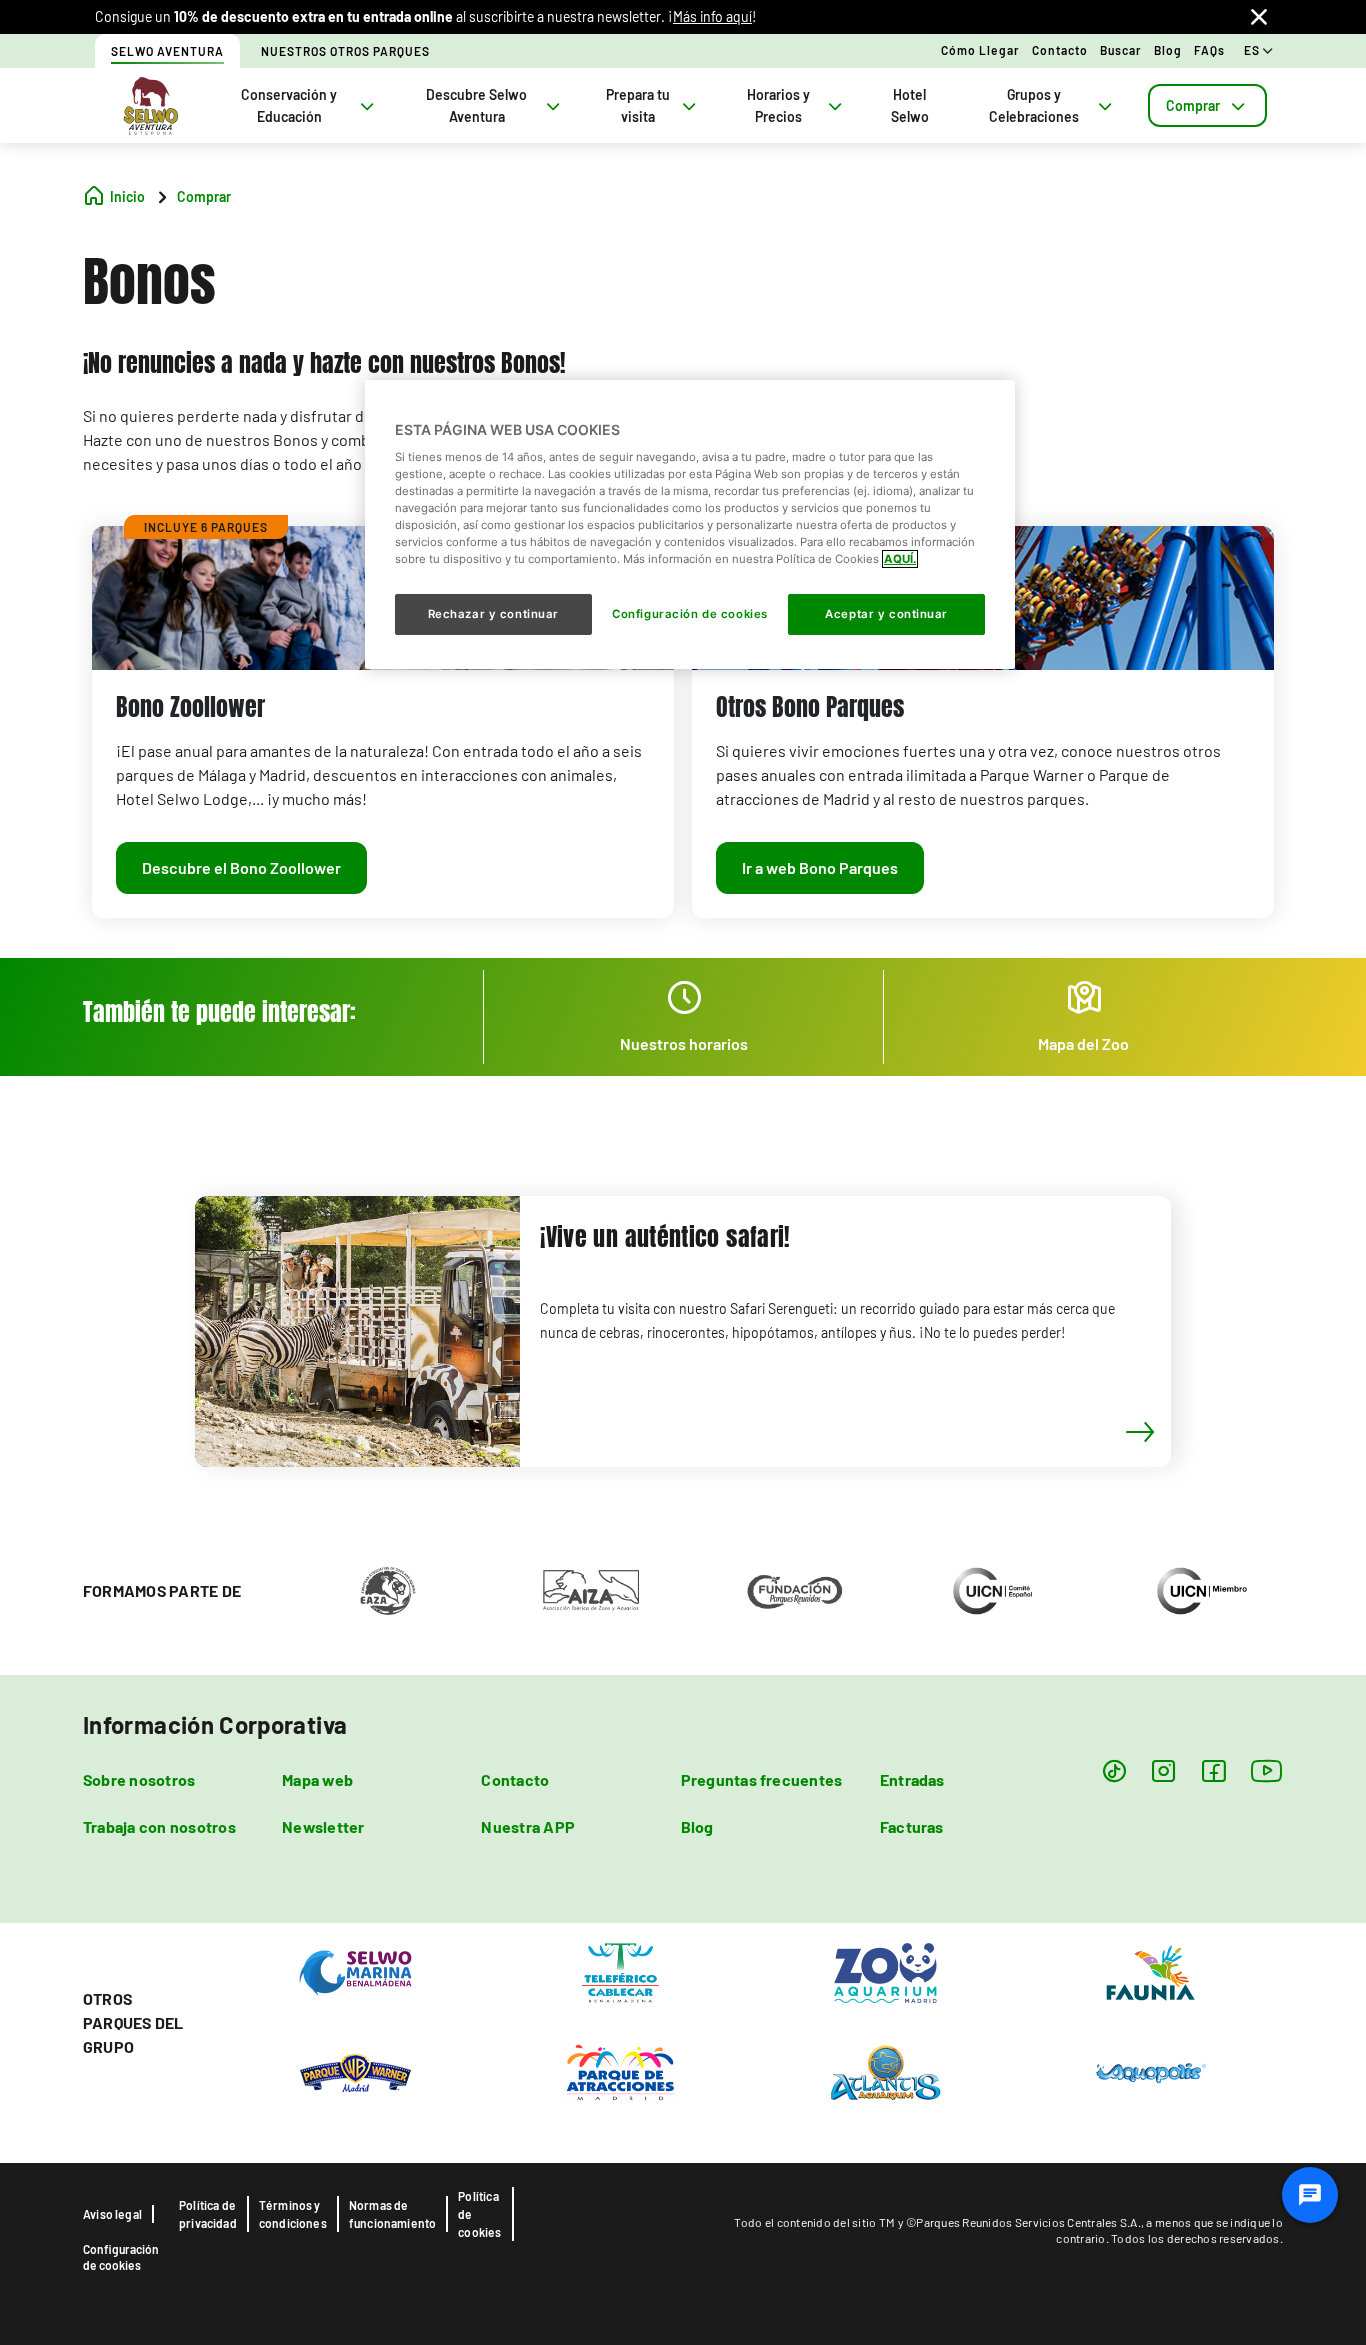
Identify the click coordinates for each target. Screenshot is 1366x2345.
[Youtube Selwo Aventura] (1267, 1770)
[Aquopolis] (1150, 2071)
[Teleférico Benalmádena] (620, 1971)
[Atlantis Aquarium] (885, 2071)
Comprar (1193, 105)
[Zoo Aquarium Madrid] (885, 1971)
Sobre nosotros (139, 1779)
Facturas (912, 1826)
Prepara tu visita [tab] (638, 105)
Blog (1168, 50)
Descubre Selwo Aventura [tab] (476, 105)
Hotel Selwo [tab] (910, 105)
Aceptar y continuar (886, 614)
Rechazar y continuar (493, 614)
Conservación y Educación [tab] (289, 105)
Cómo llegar (980, 50)
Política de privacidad (208, 2214)
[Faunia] (1150, 1971)
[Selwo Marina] (355, 1971)
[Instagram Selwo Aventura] (1163, 1770)
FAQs (1209, 50)
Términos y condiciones (293, 2214)
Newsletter (323, 1826)
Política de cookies (479, 2214)
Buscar (1121, 50)
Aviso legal (112, 2214)
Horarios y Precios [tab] (778, 105)
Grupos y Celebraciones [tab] (1034, 105)
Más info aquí (712, 16)
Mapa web (317, 1779)
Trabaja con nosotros (159, 1826)
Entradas (912, 1779)
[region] (690, 524)
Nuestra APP (528, 1826)
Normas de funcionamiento (393, 2214)
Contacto (1060, 50)
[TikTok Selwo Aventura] (1114, 1770)
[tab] (1207, 105)
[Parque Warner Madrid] (355, 2071)
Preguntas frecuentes (762, 1779)
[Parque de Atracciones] (620, 2071)
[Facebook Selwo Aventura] (1213, 1770)
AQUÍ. (900, 559)
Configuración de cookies (121, 2257)
